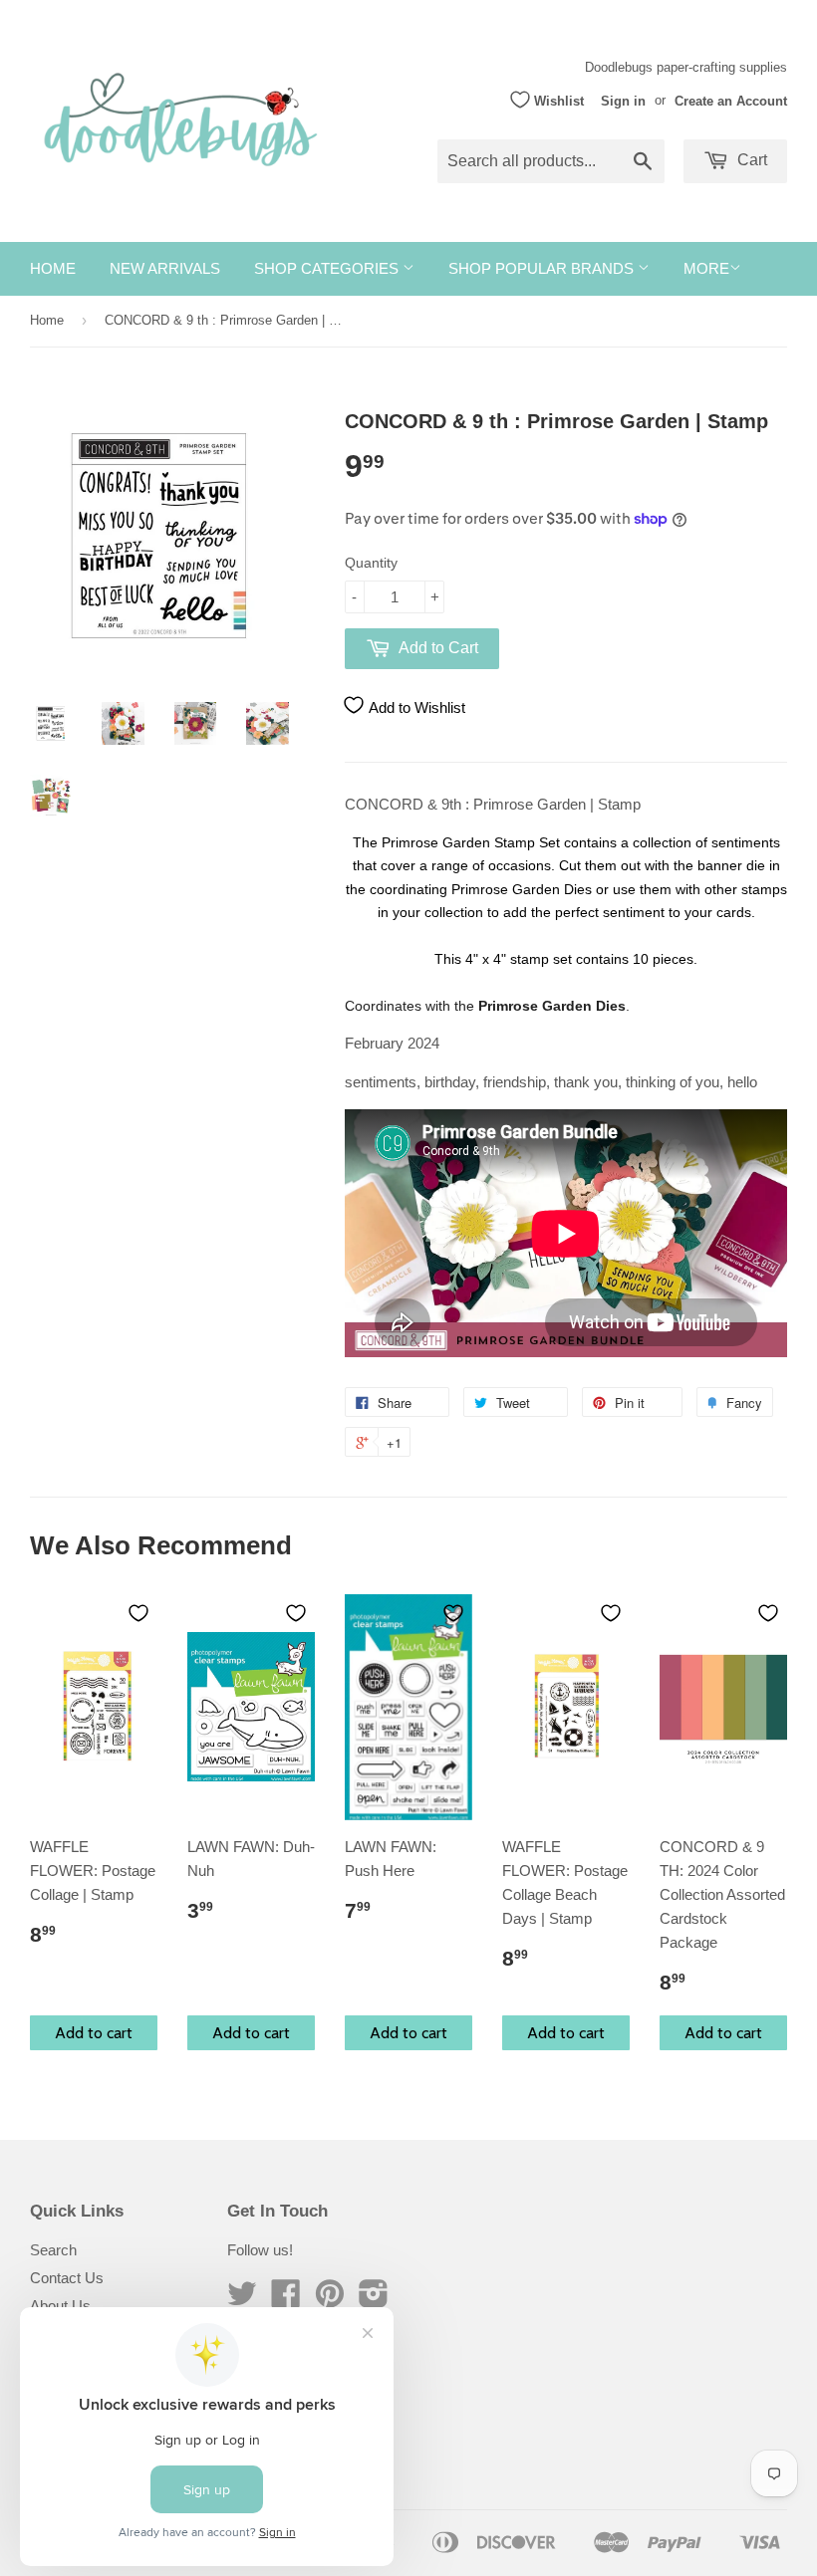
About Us (60, 2306)
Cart (750, 160)
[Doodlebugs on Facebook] (286, 2300)
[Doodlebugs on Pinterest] (330, 2300)
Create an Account (731, 100)
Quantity (371, 563)
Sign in (623, 100)
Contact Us (67, 2278)
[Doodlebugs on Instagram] (374, 2300)
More (706, 268)
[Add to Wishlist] (138, 1613)
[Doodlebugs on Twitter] (242, 2300)
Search (53, 2250)
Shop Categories (328, 268)
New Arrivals (165, 268)
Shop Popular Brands (543, 268)
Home (53, 268)
